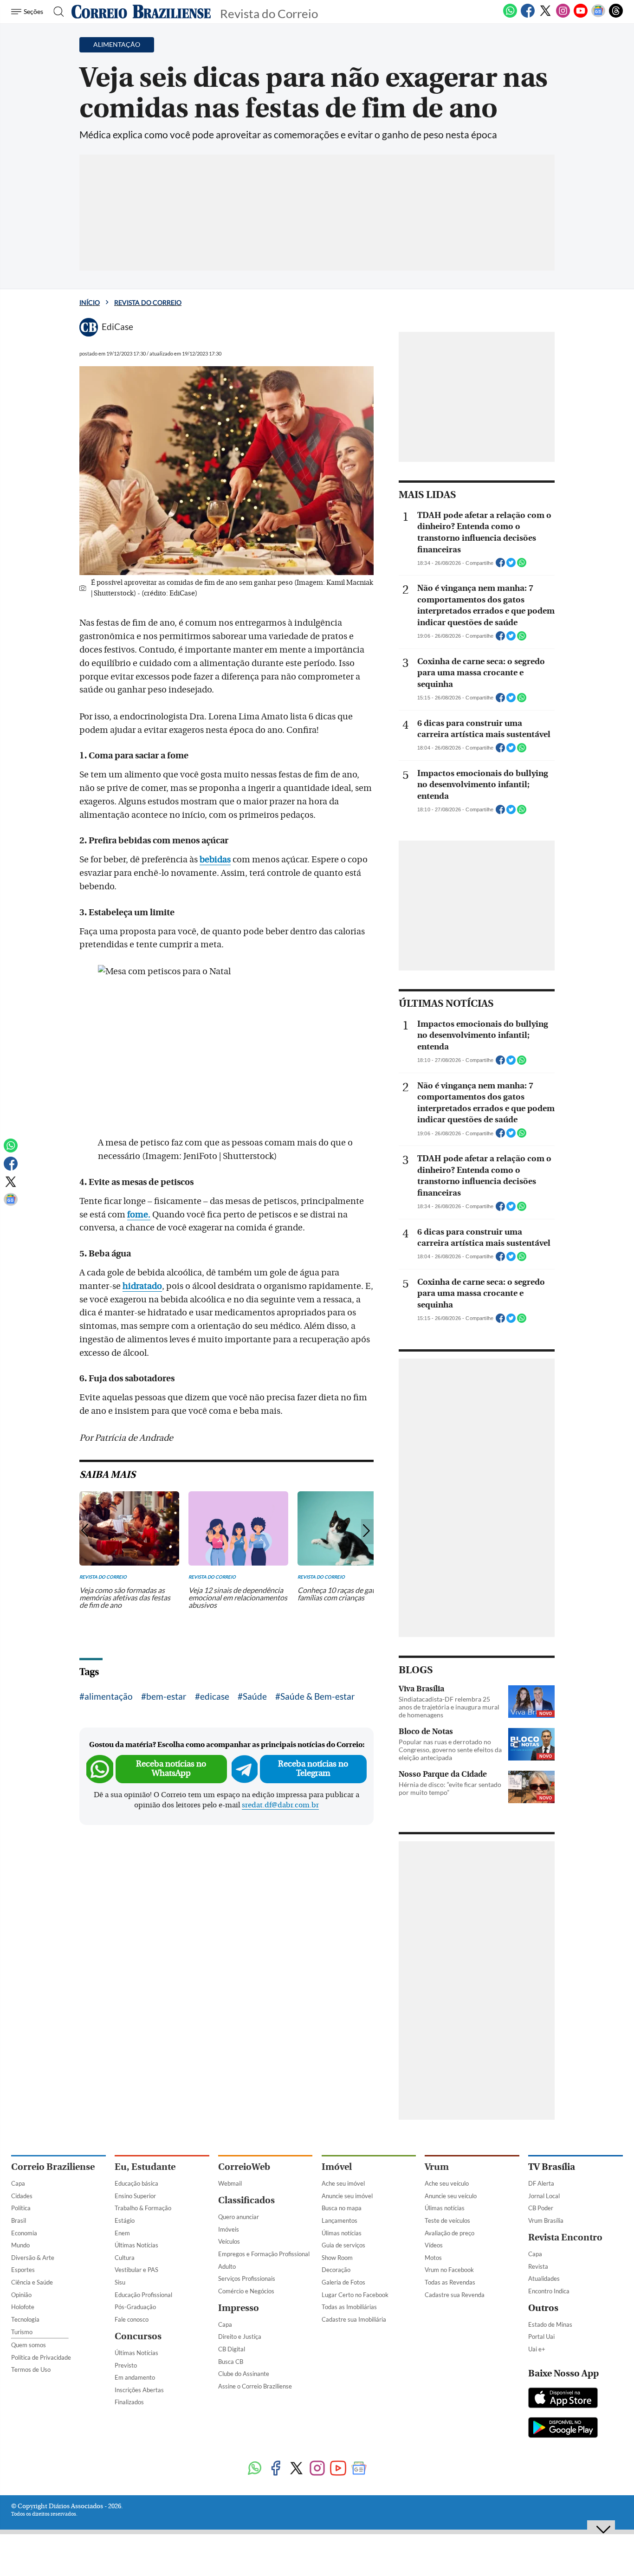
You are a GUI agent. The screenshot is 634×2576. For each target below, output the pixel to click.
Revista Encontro (565, 2237)
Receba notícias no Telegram (313, 1769)
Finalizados (129, 2402)
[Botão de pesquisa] (56, 12)
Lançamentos (340, 2220)
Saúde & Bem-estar (318, 1696)
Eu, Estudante (145, 2167)
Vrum (437, 2167)
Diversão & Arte (33, 2258)
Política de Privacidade (41, 2357)
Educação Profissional (143, 2295)
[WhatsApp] (510, 16)
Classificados (246, 2200)
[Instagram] (563, 16)
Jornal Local (544, 2196)
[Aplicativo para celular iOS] (563, 2399)
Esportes (23, 2270)
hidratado (142, 1286)
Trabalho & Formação (143, 2208)
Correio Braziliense (53, 2167)
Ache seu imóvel (343, 2183)
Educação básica (136, 2183)
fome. (139, 1215)
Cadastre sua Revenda (455, 2295)
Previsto (126, 2365)
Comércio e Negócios (246, 2291)
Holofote (23, 2307)
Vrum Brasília (546, 2220)
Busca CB (231, 2362)
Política (21, 2208)
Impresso (239, 2308)
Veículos (229, 2241)
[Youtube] (581, 16)
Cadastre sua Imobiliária (354, 2319)
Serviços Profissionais (247, 2278)
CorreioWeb (244, 2167)
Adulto (227, 2266)
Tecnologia (25, 2319)
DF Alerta (541, 2183)
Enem (122, 2233)
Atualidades (544, 2278)
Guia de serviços (343, 2245)
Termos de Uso (31, 2369)
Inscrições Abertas (139, 2390)
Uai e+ (537, 2349)
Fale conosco (132, 2319)
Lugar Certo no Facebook (355, 2295)
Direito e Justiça (240, 2337)
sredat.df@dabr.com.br (280, 1805)
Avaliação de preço (450, 2233)
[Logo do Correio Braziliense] (141, 12)
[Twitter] (545, 16)
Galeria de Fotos (343, 2282)
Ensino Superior (135, 2196)
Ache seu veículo (447, 2183)
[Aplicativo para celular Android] (563, 2428)
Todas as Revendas (450, 2282)
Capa (18, 2183)
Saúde (255, 1696)
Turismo (22, 2332)
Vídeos (434, 2245)
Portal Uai (541, 2337)
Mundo (20, 2245)
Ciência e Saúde (32, 2282)
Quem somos (29, 2345)
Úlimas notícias (342, 2233)
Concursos (138, 2336)
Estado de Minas (550, 2324)
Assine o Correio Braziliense (255, 2386)
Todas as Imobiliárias (349, 2307)
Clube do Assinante (244, 2374)
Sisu (120, 2282)
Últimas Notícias (136, 2245)
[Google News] (598, 16)
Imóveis (229, 2229)
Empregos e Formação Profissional (264, 2254)
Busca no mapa (342, 2208)
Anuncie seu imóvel (347, 2196)
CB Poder (541, 2208)
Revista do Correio (148, 302)
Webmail (230, 2183)
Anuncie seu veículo (451, 2196)
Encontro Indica (549, 2291)
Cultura (125, 2258)
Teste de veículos (447, 2220)
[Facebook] (528, 16)
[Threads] (616, 16)
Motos (433, 2258)
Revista (538, 2266)
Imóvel (337, 2167)
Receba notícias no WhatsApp (171, 1769)
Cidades (22, 2196)
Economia (24, 2233)
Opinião (21, 2295)
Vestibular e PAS (136, 2270)
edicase (215, 1696)
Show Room (337, 2258)
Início (90, 302)
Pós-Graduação (135, 2307)
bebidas (215, 860)
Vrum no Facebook (449, 2270)
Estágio (125, 2220)
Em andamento (135, 2377)
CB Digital (232, 2349)
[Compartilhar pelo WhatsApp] (522, 565)
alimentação (109, 1696)
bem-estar (166, 1696)
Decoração (336, 2270)
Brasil (19, 2220)
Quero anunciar (239, 2217)
